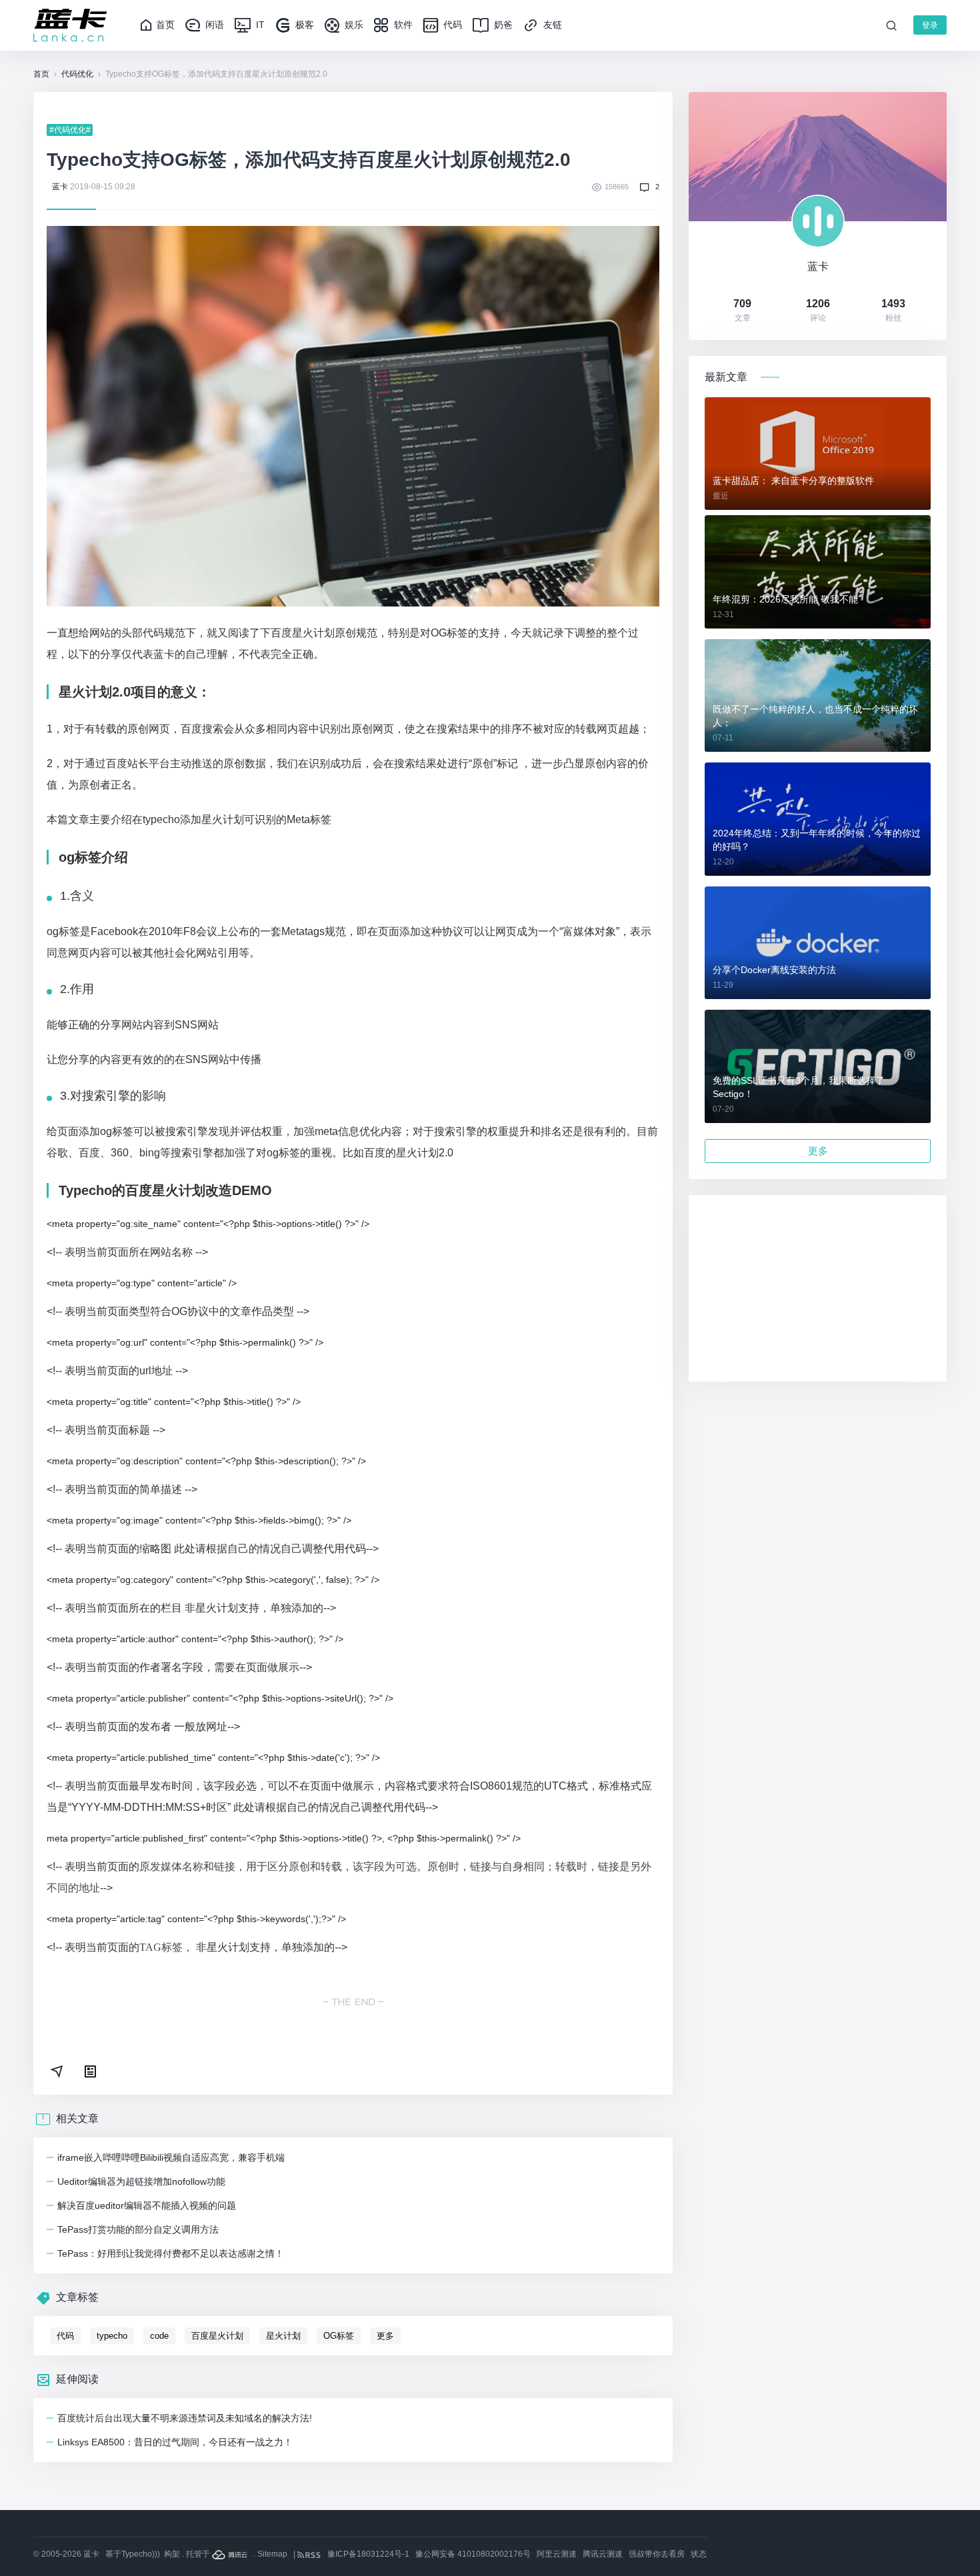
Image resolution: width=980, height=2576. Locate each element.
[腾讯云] (231, 2554)
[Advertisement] (818, 1288)
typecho (112, 2336)
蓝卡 (60, 187)
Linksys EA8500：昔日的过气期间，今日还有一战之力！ (175, 2442)
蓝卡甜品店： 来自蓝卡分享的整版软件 (793, 481)
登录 (930, 25)
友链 (551, 25)
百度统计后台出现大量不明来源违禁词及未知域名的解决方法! (185, 2418)
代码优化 (77, 74)
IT (259, 25)
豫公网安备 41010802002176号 (473, 2554)
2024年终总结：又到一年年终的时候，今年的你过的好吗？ (817, 840)
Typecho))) (141, 2554)
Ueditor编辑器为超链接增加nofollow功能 (141, 2181)
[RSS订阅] (310, 2554)
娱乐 (353, 25)
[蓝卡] (70, 25)
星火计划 (283, 2336)
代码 (451, 25)
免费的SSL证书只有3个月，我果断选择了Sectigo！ (799, 1087)
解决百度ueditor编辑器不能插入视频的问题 (147, 2205)
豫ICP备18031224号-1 (368, 2554)
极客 (303, 25)
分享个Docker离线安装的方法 (774, 970)
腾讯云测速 (603, 2554)
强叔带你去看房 (657, 2554)
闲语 (213, 25)
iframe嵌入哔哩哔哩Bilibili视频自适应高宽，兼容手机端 (171, 2157)
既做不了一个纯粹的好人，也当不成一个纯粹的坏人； (815, 716)
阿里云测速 (557, 2554)
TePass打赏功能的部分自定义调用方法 (138, 2229)
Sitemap (272, 2554)
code (159, 2336)
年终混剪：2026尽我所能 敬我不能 (785, 599)
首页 (165, 25)
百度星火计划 (217, 2336)
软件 (402, 25)
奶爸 (502, 25)
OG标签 (339, 2336)
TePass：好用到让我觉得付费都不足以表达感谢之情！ (171, 2253)
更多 (385, 2336)
